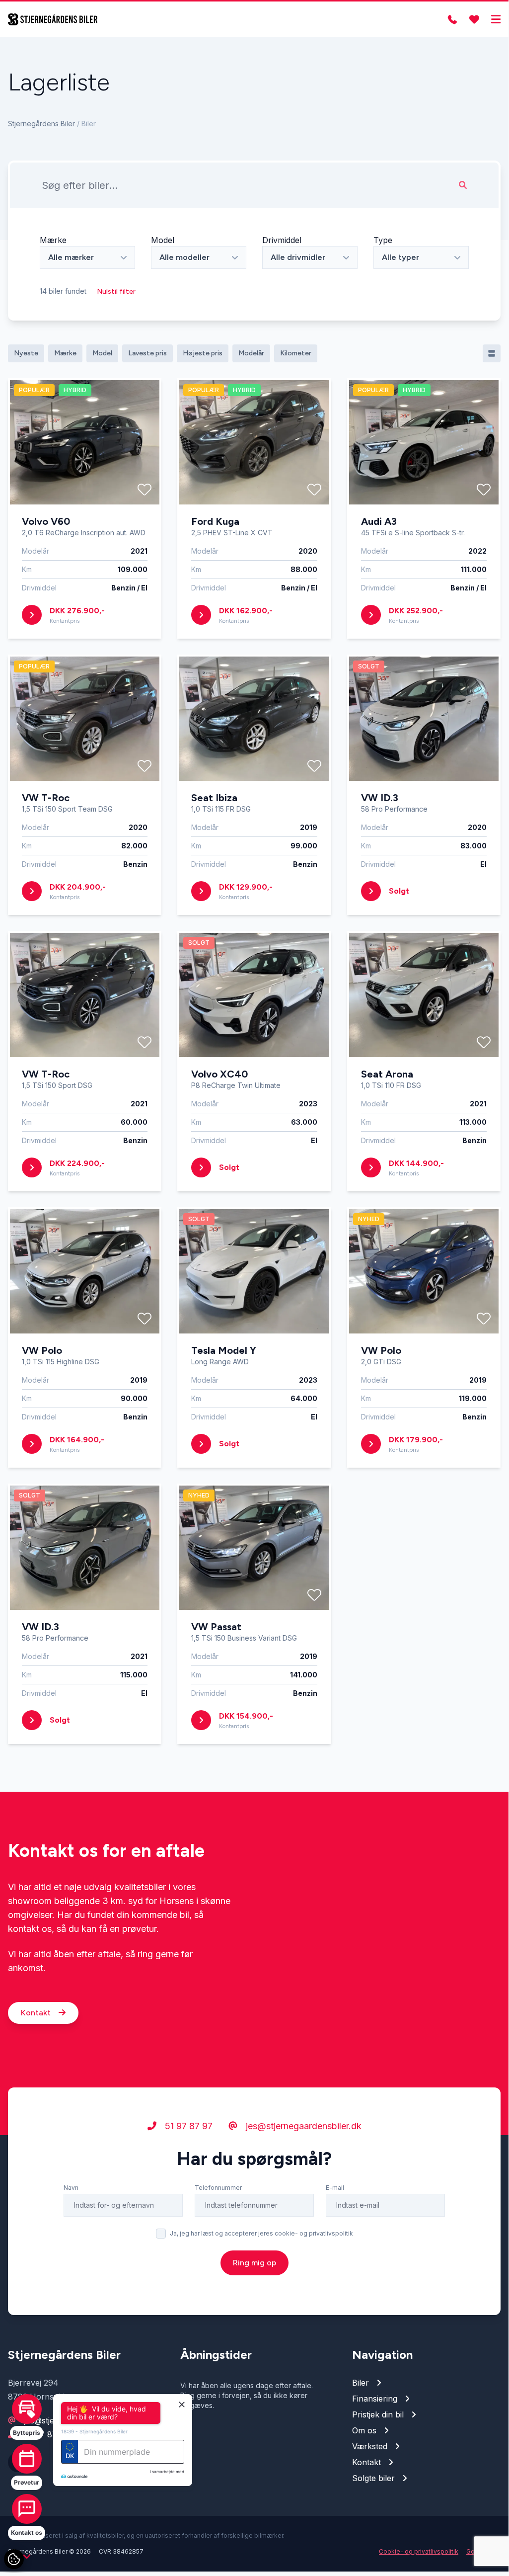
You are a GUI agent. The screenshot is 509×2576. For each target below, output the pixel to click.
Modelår (251, 353)
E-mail (335, 2188)
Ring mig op (254, 2263)
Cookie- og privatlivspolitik (419, 2551)
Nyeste (26, 353)
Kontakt (37, 2013)
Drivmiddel (282, 240)
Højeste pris (203, 353)
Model (163, 240)
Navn (71, 2188)
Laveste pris (147, 353)
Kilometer (296, 353)
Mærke (53, 240)
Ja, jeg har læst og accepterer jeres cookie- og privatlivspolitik (261, 2233)
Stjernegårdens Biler (41, 124)
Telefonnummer (218, 2188)
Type (383, 240)
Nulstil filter (116, 291)
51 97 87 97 (187, 2126)
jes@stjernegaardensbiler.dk (302, 2126)
